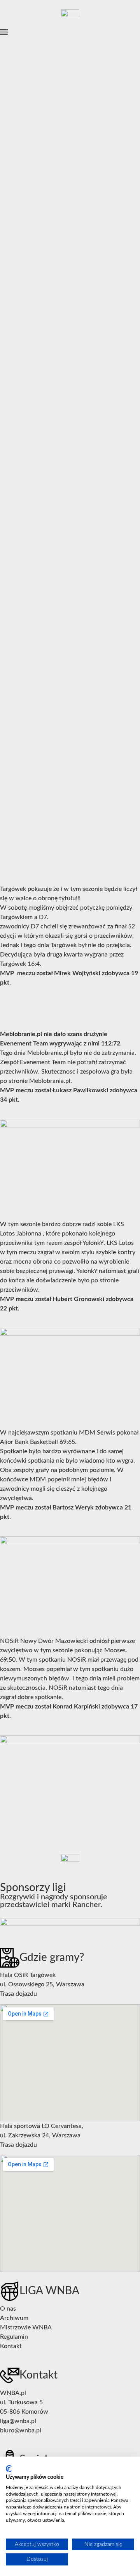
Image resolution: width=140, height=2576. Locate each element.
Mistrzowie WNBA (26, 2327)
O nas (8, 2309)
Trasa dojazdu (18, 1994)
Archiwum (14, 2318)
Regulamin (14, 2337)
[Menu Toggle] (4, 32)
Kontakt (11, 2346)
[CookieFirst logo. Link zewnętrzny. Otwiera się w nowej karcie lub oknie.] (9, 2469)
